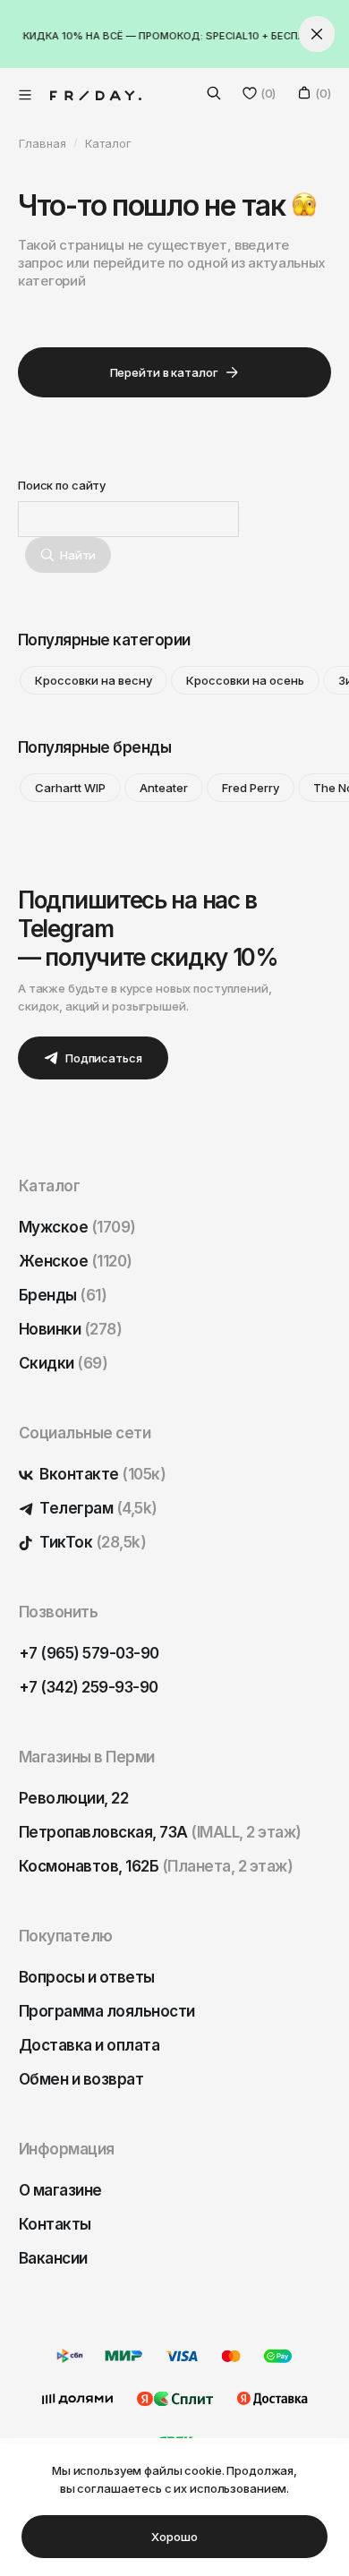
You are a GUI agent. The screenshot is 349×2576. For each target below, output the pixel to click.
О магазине (60, 2190)
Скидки (63, 1363)
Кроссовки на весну (94, 680)
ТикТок (91, 1542)
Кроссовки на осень (245, 680)
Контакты (55, 2224)
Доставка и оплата (89, 2045)
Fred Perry (251, 788)
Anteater (164, 788)
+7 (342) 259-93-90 (89, 1687)
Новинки (70, 1329)
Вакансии (53, 2258)
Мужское (77, 1227)
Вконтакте (101, 1474)
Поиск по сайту (62, 485)
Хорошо (174, 2537)
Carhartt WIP (70, 788)
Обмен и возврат (81, 2079)
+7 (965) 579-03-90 (89, 1653)
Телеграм (97, 1508)
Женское (76, 1261)
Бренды (63, 1295)
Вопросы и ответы (87, 1977)
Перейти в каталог (164, 372)
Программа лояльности (107, 2011)
